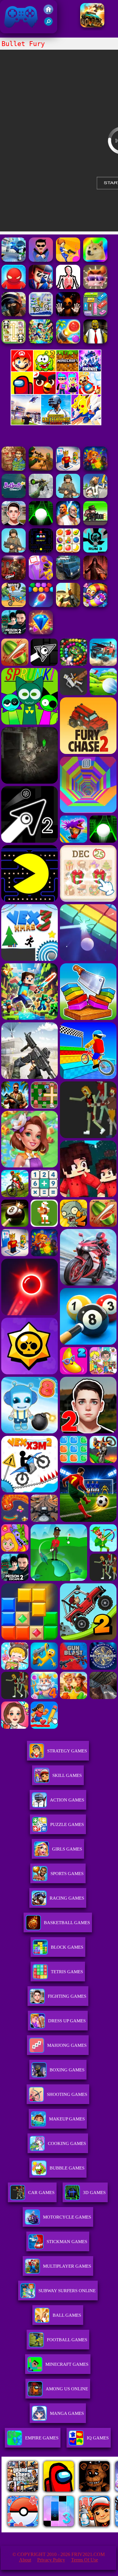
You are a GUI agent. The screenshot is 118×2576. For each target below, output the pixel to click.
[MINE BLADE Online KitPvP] (41, 342)
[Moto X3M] (14, 605)
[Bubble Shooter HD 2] (41, 605)
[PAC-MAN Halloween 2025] (41, 551)
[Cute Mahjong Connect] (14, 342)
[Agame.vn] (39, 2531)
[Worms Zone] (95, 605)
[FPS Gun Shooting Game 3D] (14, 633)
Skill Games (67, 1775)
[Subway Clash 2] (14, 578)
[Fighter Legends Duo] (68, 524)
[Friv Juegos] (56, 424)
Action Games (67, 1800)
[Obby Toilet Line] (68, 469)
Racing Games (67, 1898)
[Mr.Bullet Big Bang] (95, 287)
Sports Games (67, 1874)
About (25, 2560)
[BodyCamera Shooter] (68, 496)
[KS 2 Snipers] (41, 496)
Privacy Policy (51, 2560)
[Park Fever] (95, 315)
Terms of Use (85, 2560)
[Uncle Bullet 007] (41, 287)
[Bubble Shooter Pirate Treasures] (68, 342)
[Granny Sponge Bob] (95, 342)
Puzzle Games (67, 1824)
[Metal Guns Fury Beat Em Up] (95, 524)
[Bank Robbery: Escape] (95, 496)
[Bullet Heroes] (14, 260)
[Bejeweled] (41, 633)
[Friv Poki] (56, 370)
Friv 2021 (12, 30)
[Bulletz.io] (95, 260)
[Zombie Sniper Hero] (41, 469)
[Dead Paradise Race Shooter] (92, 26)
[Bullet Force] (14, 315)
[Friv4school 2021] (48, 13)
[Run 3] (95, 551)
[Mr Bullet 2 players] (41, 260)
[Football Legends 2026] (14, 551)
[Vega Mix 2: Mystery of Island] (14, 469)
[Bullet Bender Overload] (14, 287)
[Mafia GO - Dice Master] (95, 469)
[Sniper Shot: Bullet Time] (68, 287)
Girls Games (67, 1849)
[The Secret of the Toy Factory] (68, 315)
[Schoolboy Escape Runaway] (14, 524)
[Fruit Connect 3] (68, 551)
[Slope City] (41, 524)
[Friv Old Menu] (56, 393)
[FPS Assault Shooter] (68, 605)
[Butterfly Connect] (14, 496)
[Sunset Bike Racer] (41, 315)
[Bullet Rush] (68, 260)
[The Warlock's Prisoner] (95, 578)
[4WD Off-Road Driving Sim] (68, 578)
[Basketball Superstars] (41, 578)
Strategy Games (67, 1751)
